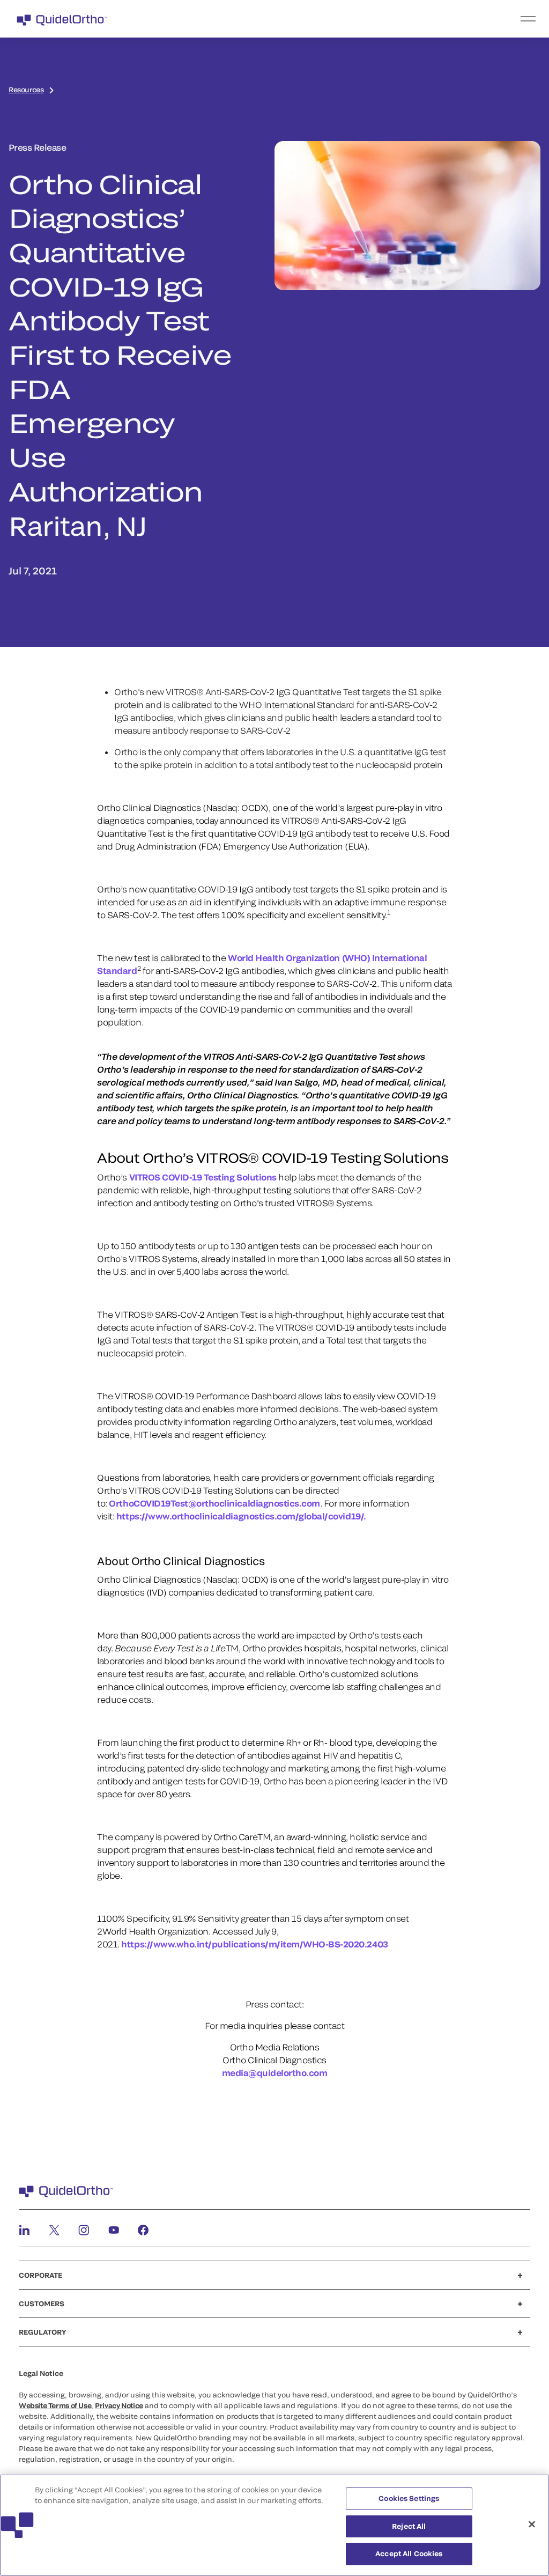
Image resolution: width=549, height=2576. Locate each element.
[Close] (532, 2525)
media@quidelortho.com (275, 2073)
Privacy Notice (119, 2405)
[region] (274, 2525)
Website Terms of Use (55, 2405)
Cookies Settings (409, 2498)
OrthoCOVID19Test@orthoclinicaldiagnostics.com (214, 1503)
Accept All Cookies (409, 2553)
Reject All (409, 2526)
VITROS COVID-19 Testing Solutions (203, 1177)
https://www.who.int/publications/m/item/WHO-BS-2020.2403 (254, 1944)
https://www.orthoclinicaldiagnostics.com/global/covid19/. (241, 1516)
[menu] (340, 19)
